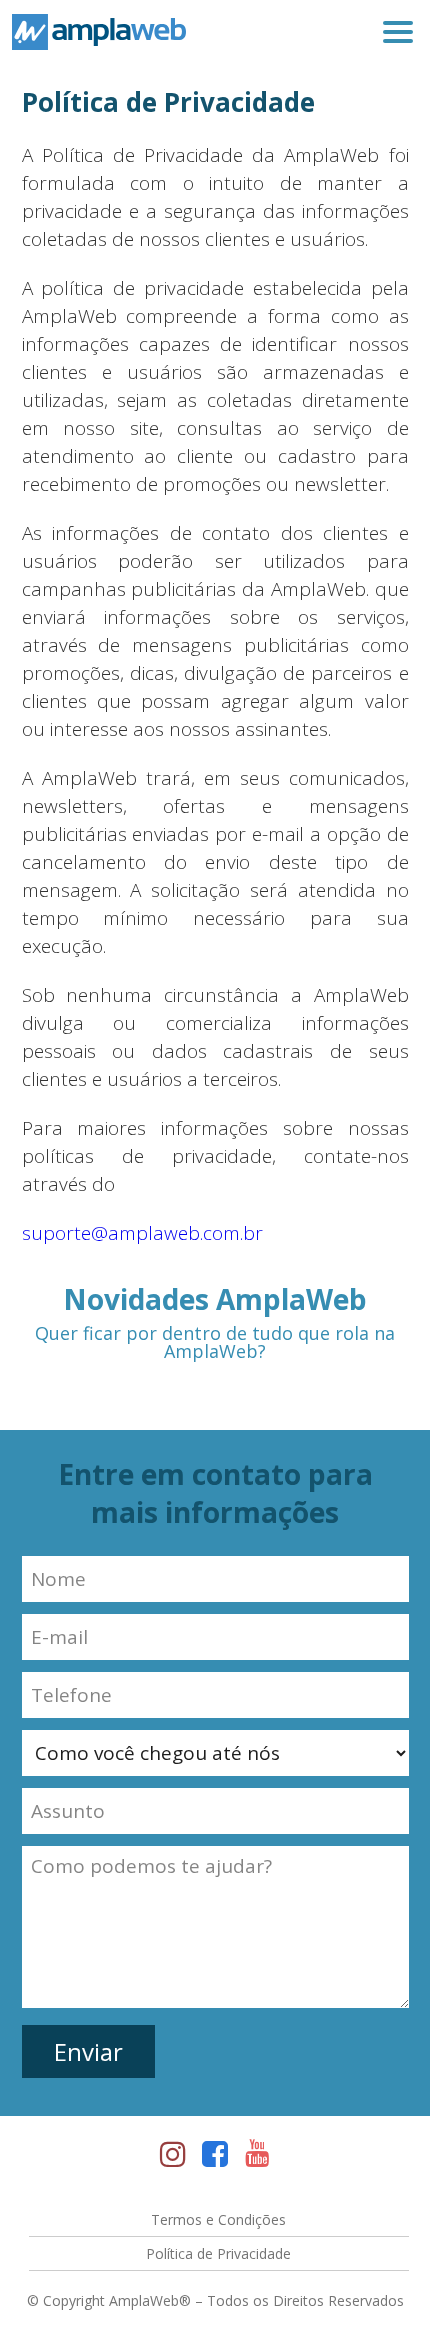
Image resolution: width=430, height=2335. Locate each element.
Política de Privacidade (218, 2253)
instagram (173, 2156)
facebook (215, 2156)
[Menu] (398, 31)
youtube (257, 2156)
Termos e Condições (218, 2219)
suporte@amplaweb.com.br (142, 1233)
